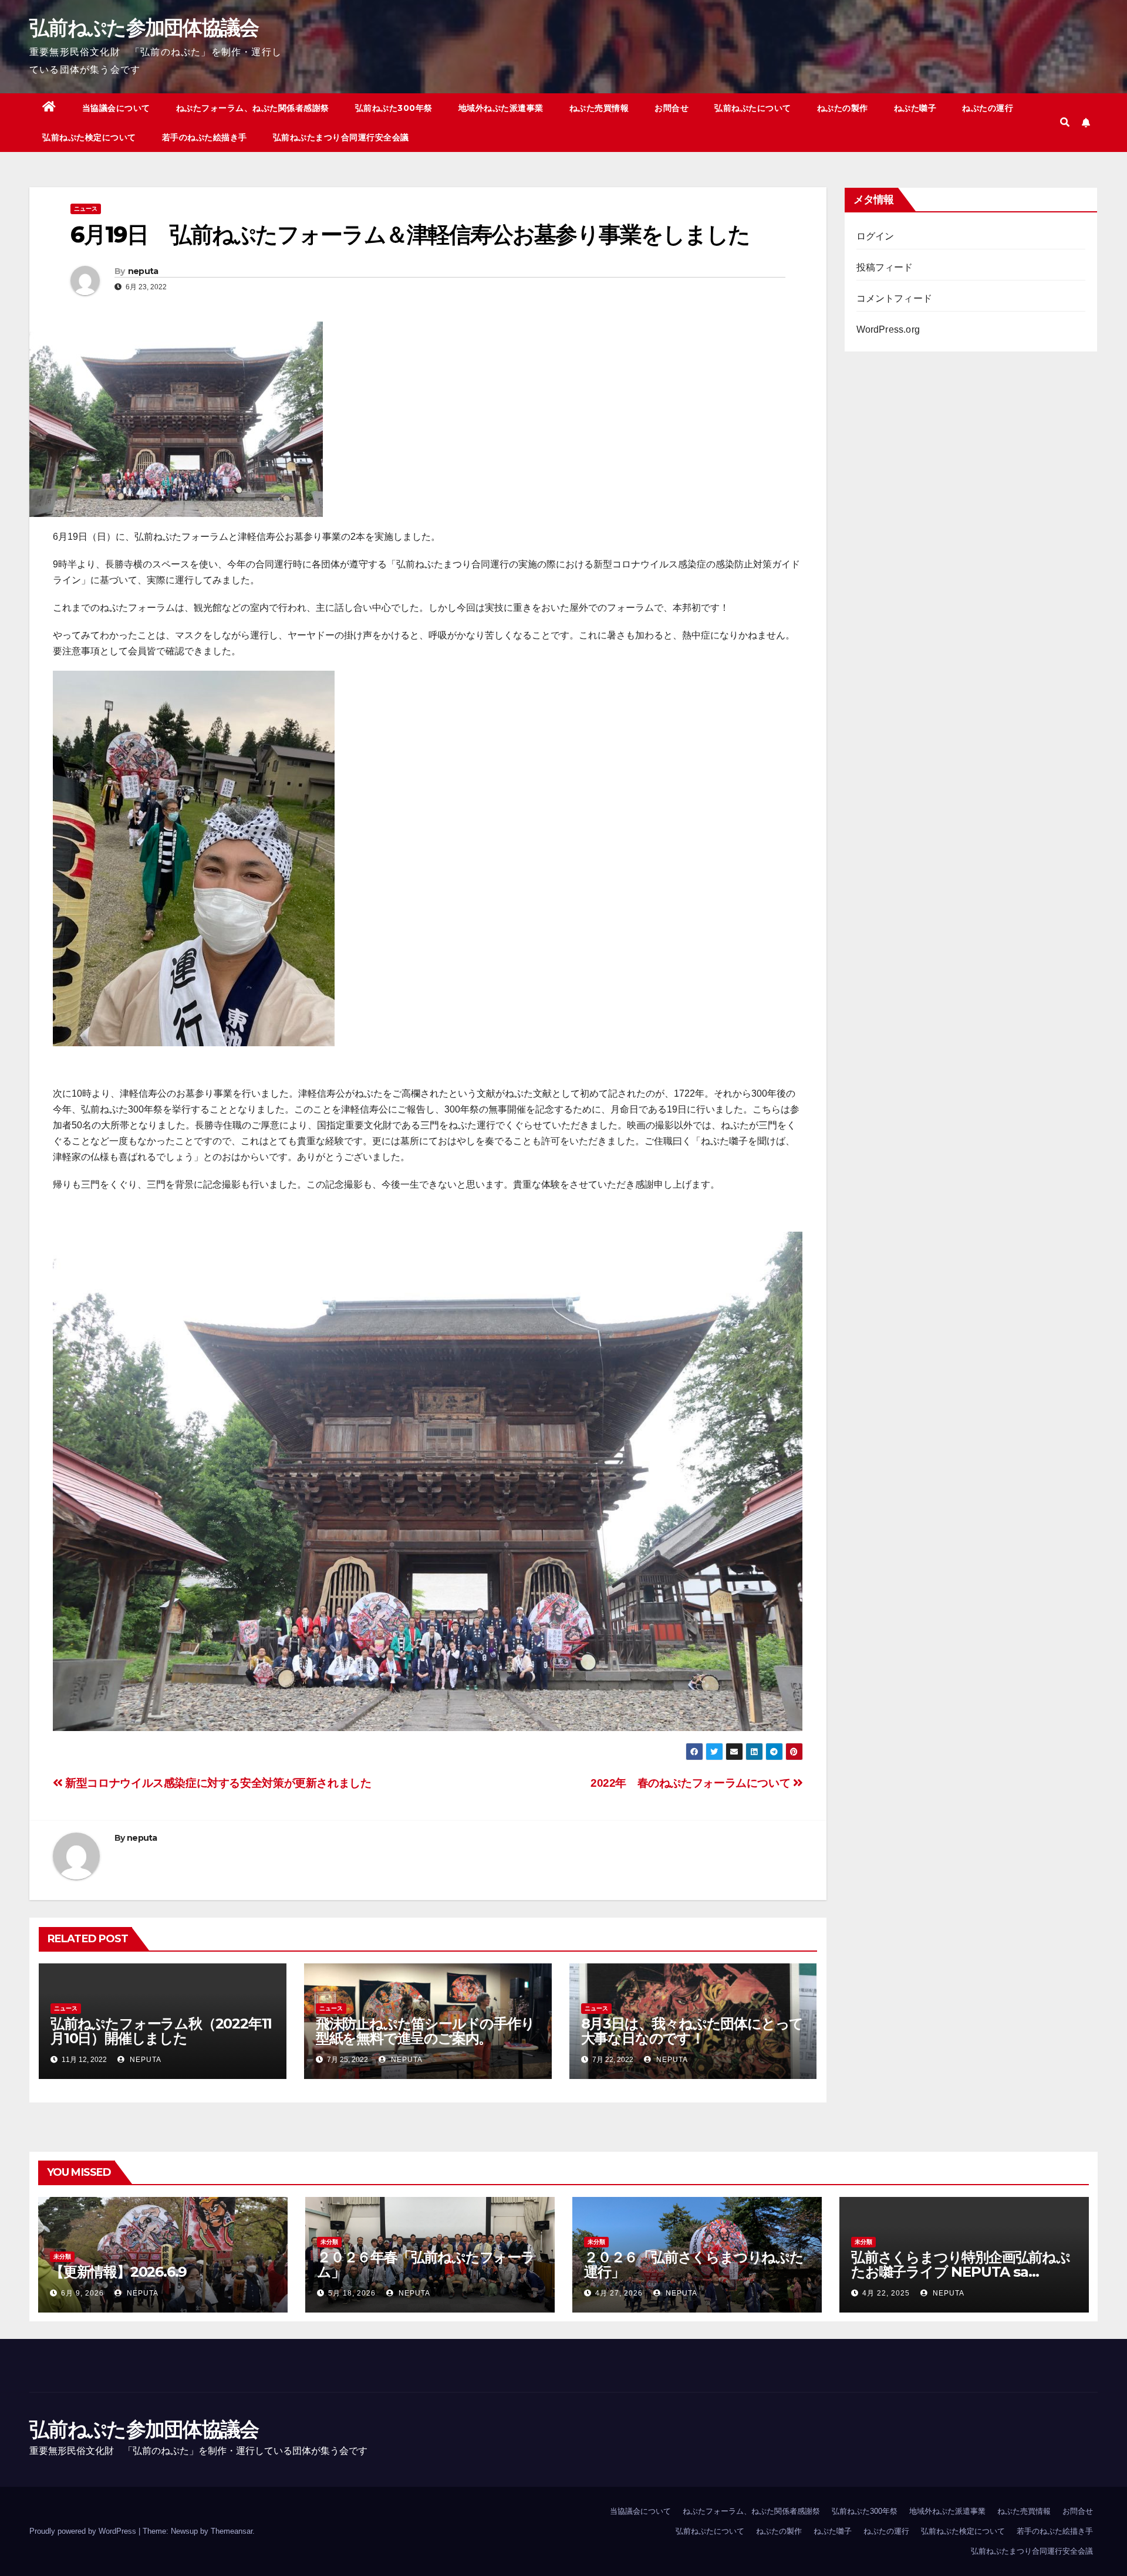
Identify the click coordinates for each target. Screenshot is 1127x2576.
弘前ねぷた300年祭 (394, 108)
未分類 (62, 2256)
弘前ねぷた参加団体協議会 (144, 28)
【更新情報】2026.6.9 (118, 2272)
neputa (143, 271)
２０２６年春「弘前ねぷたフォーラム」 (426, 2264)
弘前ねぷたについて (753, 108)
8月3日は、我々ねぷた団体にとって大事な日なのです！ (692, 2031)
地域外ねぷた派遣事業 (501, 108)
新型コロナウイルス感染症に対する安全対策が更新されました (217, 1783)
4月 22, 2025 (886, 2293)
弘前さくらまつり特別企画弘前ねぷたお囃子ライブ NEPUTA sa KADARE (961, 2272)
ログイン (875, 236)
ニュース (86, 209)
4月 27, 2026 (619, 2293)
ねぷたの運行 (988, 108)
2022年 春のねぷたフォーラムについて (692, 1783)
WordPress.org (888, 329)
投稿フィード (885, 267)
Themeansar (232, 2531)
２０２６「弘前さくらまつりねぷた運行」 (694, 2264)
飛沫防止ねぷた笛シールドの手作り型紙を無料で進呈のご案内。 (425, 2031)
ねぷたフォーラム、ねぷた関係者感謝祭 (253, 108)
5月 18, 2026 (352, 2293)
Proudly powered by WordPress (84, 2531)
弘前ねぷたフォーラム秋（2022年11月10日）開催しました (161, 2031)
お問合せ (672, 108)
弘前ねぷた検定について (89, 137)
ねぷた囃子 (915, 108)
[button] (1065, 122)
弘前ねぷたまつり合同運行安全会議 (341, 137)
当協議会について (116, 108)
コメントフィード (895, 298)
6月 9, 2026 (82, 2293)
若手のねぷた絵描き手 (205, 137)
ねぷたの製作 (843, 108)
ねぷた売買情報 (599, 108)
